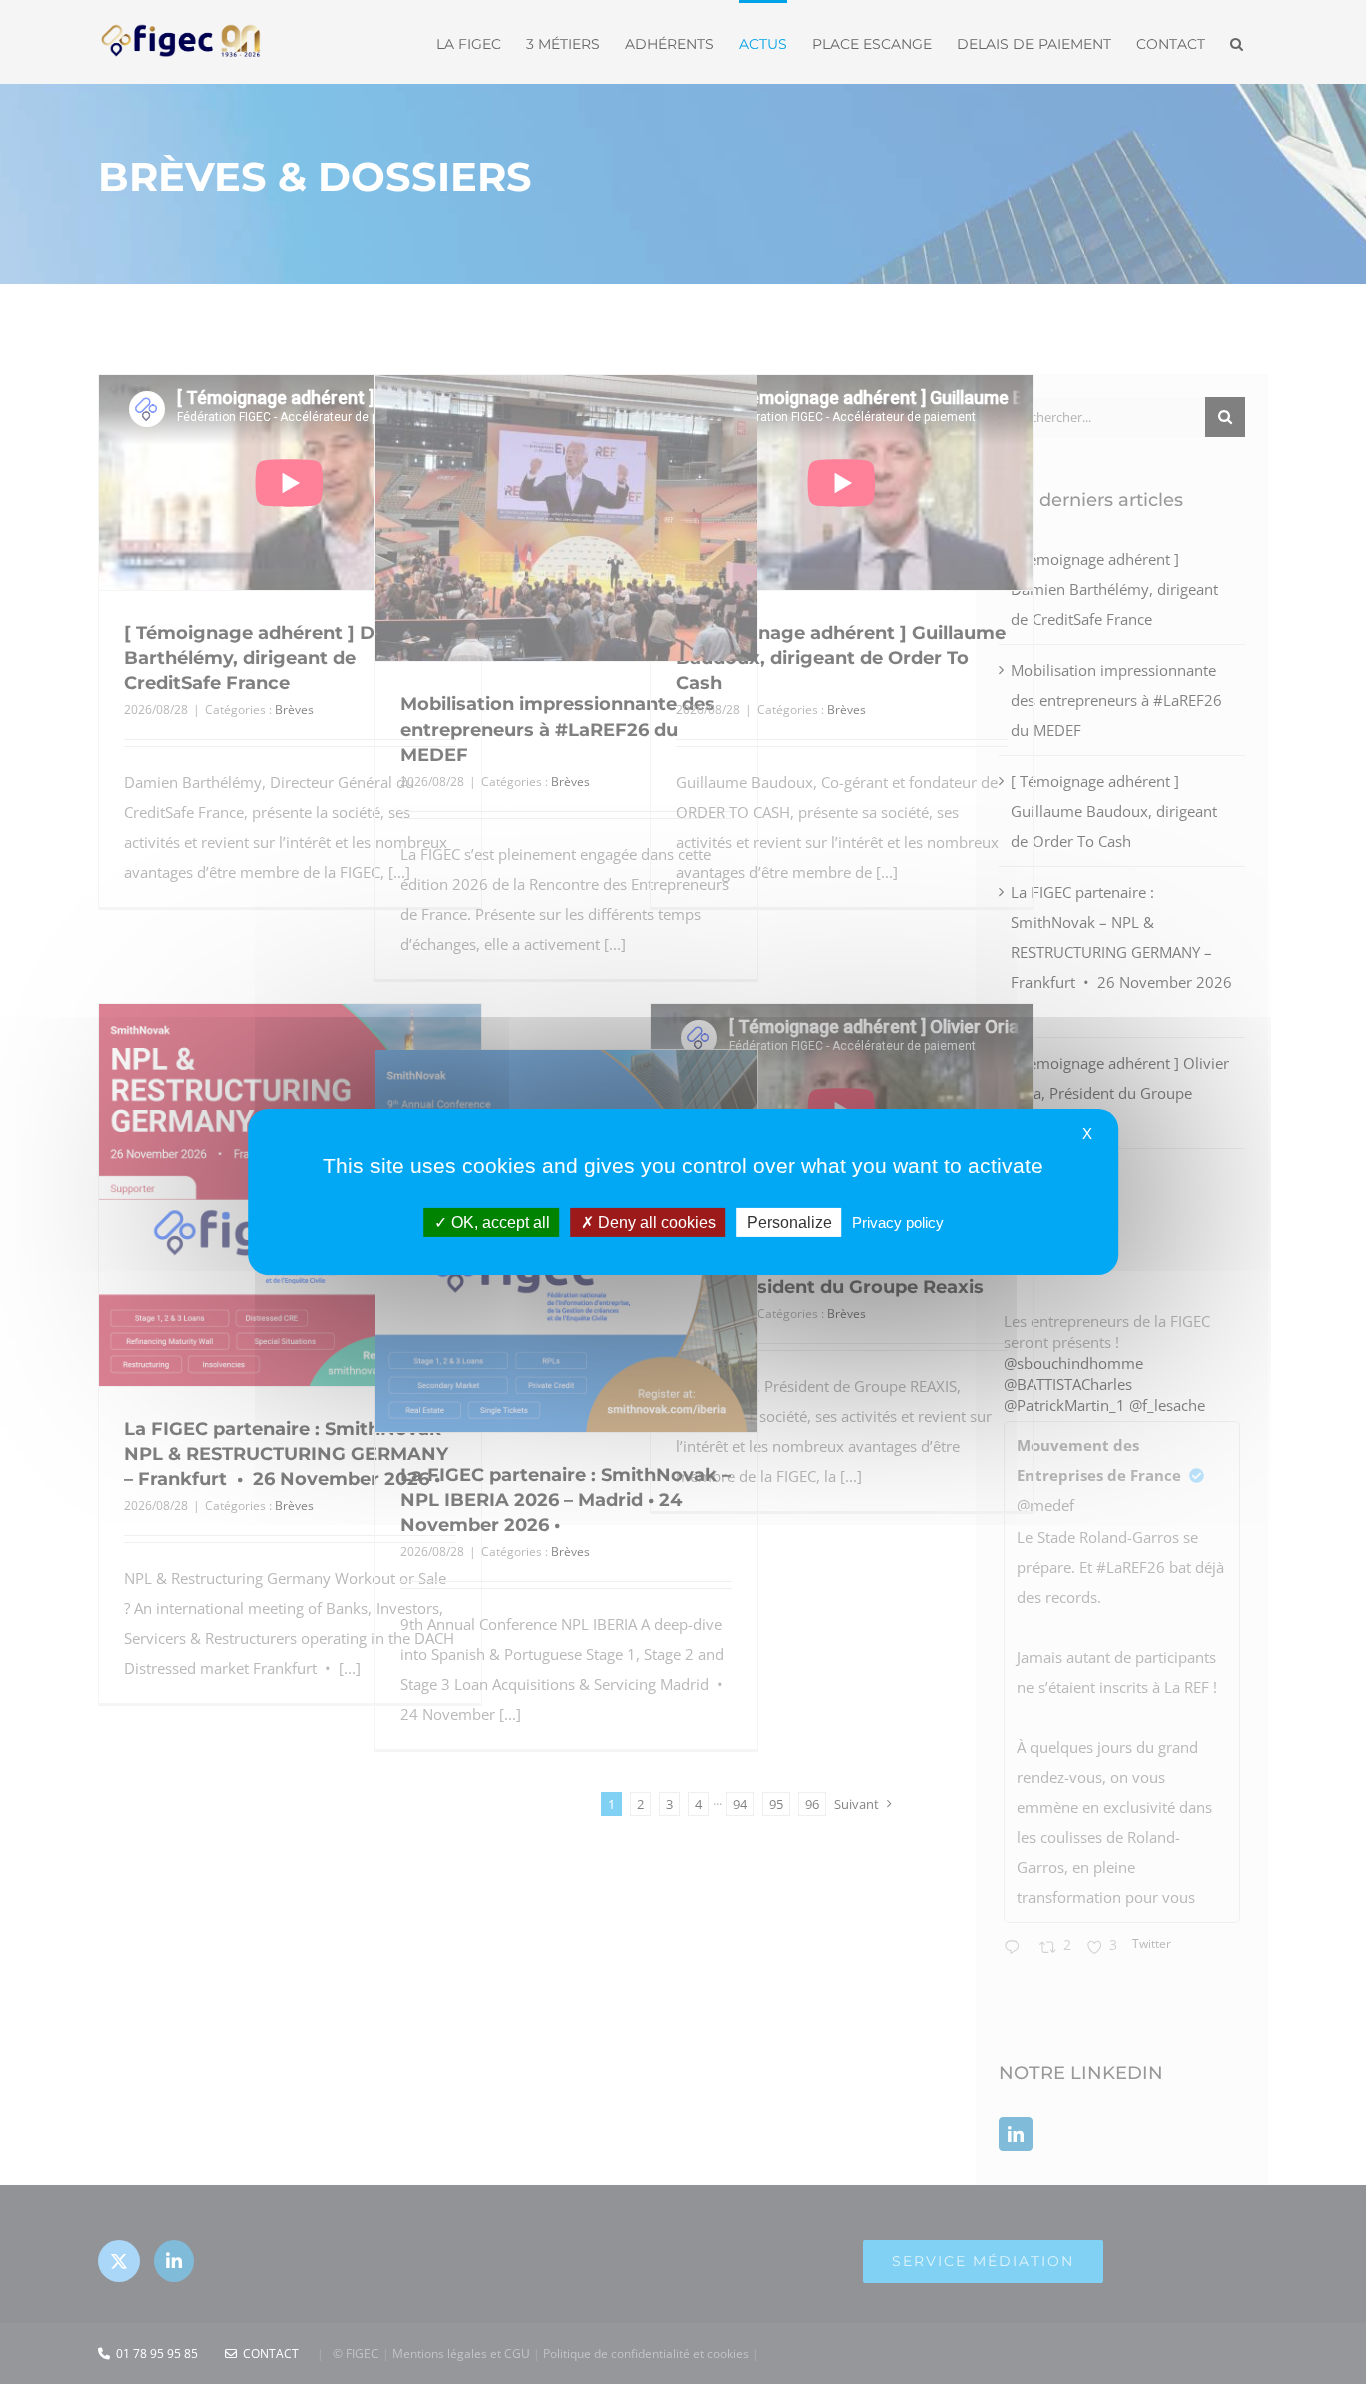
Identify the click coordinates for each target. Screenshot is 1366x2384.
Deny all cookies (655, 1222)
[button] (1236, 42)
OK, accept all (498, 1222)
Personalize (789, 1222)
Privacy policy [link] (898, 1222)
